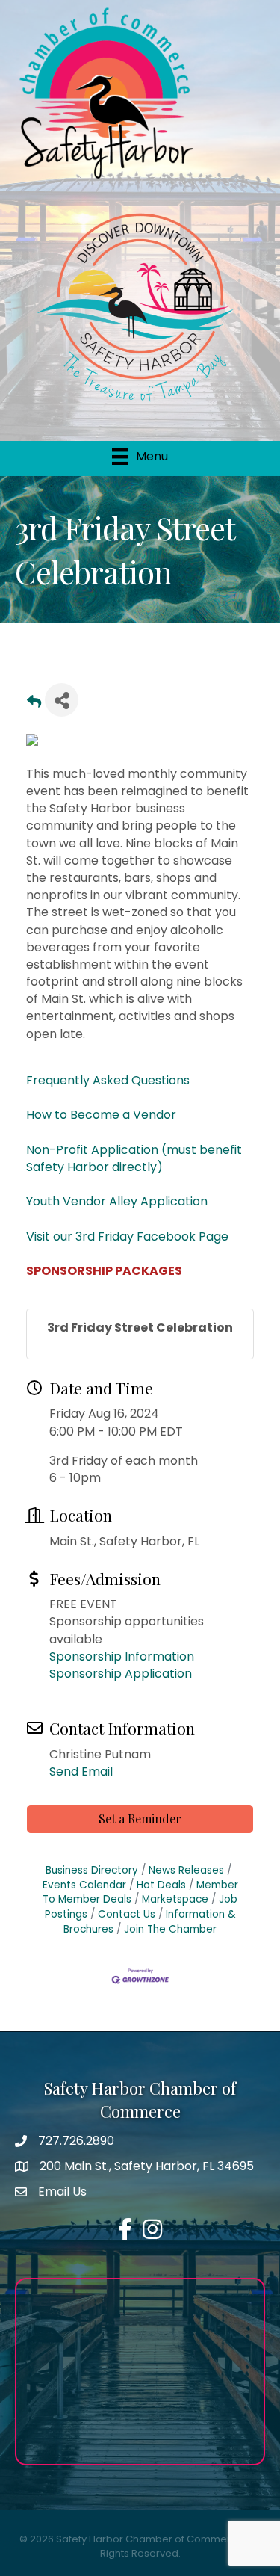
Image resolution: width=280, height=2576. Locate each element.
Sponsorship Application (121, 1674)
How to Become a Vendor (101, 1115)
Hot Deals (161, 1885)
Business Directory (92, 1870)
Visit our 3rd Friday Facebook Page (127, 1236)
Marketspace (175, 1899)
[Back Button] (34, 704)
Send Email (81, 1772)
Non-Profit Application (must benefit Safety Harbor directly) (134, 1158)
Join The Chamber (170, 1929)
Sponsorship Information (122, 1656)
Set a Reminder (140, 1819)
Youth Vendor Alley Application (117, 1201)
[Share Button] (62, 700)
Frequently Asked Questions (108, 1080)
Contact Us (127, 1914)
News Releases (186, 1870)
